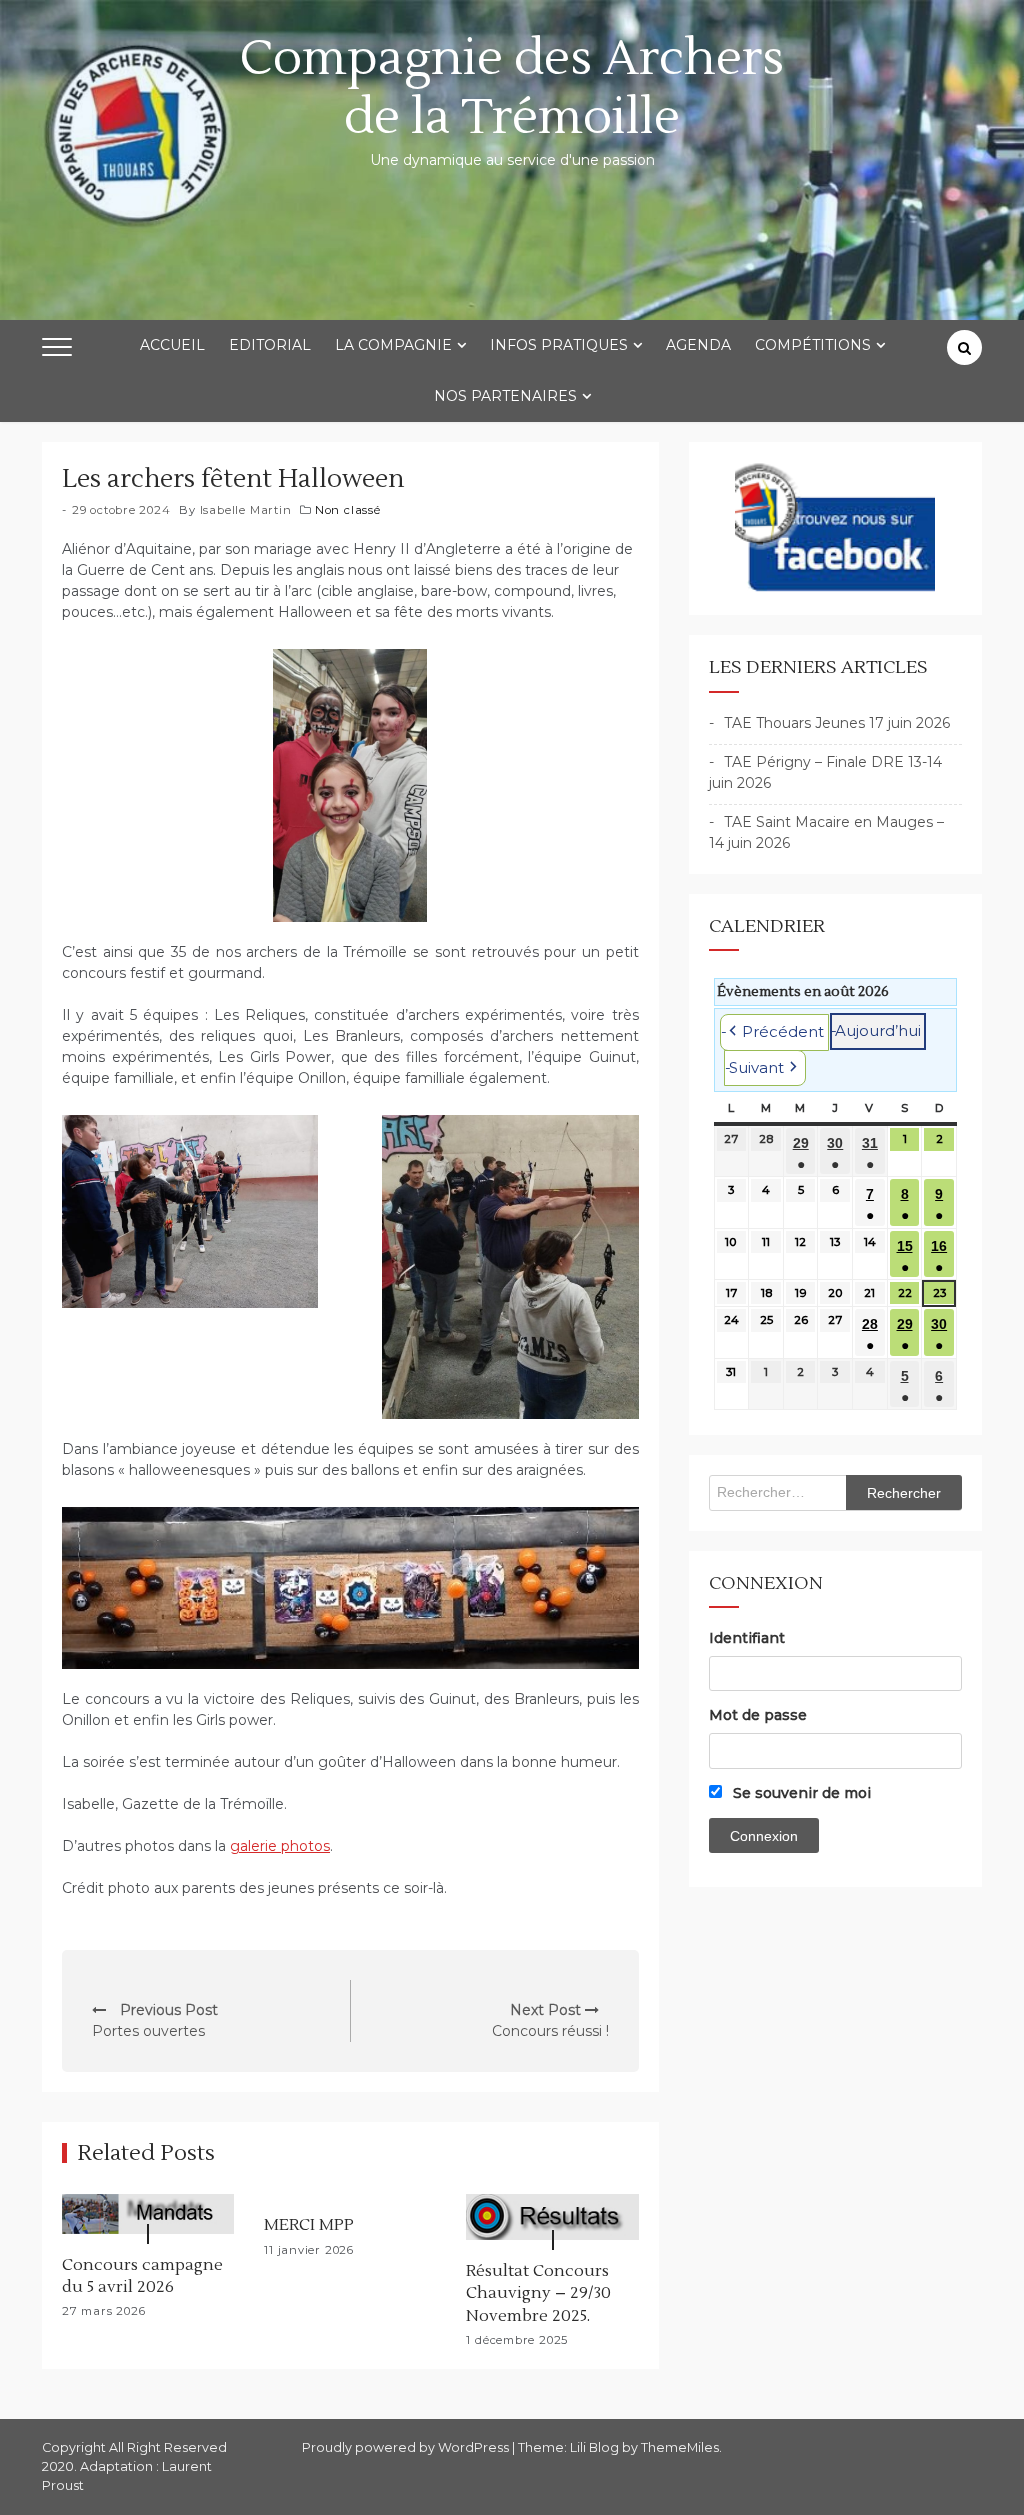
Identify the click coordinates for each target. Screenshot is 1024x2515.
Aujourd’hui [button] (878, 1030)
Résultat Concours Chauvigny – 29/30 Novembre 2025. (538, 2293)
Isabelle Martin (246, 510)
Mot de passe (758, 1715)
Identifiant (747, 1638)
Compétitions (813, 345)
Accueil (172, 345)
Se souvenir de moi (800, 1793)
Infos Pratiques (559, 345)
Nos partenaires (505, 396)
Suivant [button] (756, 1067)
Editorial (270, 345)
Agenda (698, 345)
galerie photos (280, 1846)
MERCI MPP (309, 2225)
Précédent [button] (783, 1031)
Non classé (348, 510)
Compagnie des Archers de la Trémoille (512, 88)
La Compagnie (393, 345)
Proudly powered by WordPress (407, 2447)
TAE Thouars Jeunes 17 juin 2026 (837, 723)
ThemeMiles (680, 2447)
